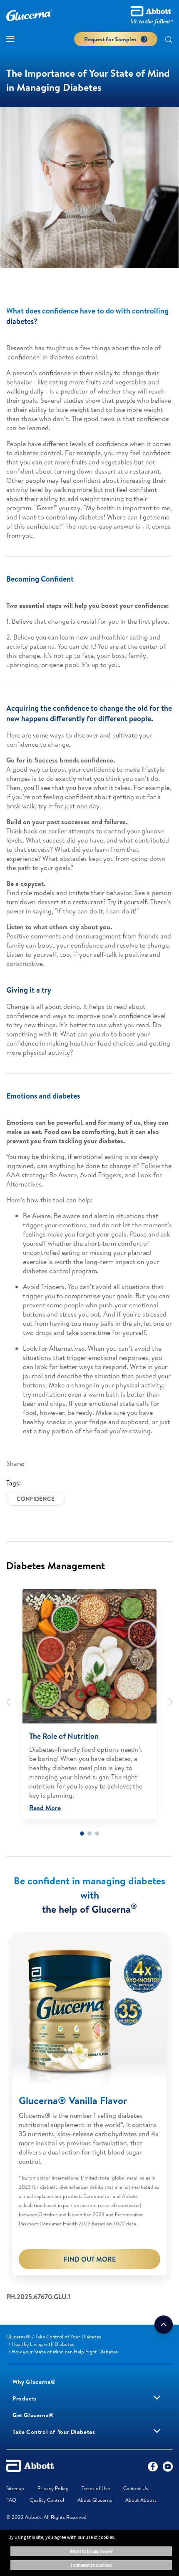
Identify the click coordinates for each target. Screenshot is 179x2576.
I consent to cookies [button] (91, 2565)
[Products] (157, 2398)
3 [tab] (97, 1834)
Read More (45, 1808)
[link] (18, 2336)
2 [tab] (89, 1834)
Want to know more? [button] (91, 2551)
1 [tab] (82, 1834)
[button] (169, 40)
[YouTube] (168, 2468)
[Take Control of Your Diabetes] (157, 2431)
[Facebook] (153, 2468)
